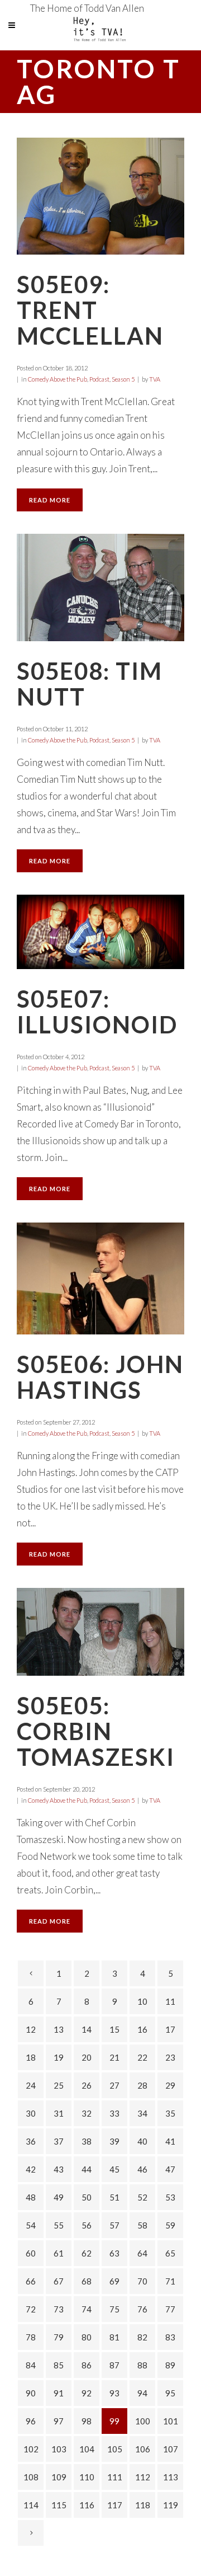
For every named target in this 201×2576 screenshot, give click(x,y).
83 (170, 2337)
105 (115, 2449)
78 (31, 2337)
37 (59, 2141)
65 (170, 2253)
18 (31, 2057)
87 (114, 2365)
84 (31, 2365)
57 (114, 2225)
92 (87, 2393)
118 (143, 2505)
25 (59, 2085)
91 (59, 2393)
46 (142, 2169)
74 (87, 2309)
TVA (155, 379)
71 (170, 2281)
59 (170, 2225)
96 (31, 2421)
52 (142, 2197)
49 (59, 2197)
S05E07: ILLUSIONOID (97, 1012)
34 (142, 2113)
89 (170, 2365)
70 (142, 2281)
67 (59, 2281)
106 (143, 2449)
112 (143, 2477)
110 (87, 2477)
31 (59, 2113)
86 (87, 2365)
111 (115, 2477)
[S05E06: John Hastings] (100, 1278)
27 (114, 2085)
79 (59, 2337)
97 (59, 2421)
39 (114, 2141)
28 (142, 2085)
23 (170, 2057)
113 (171, 2477)
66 (31, 2281)
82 (142, 2337)
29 (170, 2085)
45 (114, 2169)
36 (31, 2141)
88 (142, 2365)
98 (87, 2421)
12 (31, 2029)
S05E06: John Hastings (100, 1377)
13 (59, 2029)
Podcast (99, 379)
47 (170, 2169)
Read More (50, 500)
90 (31, 2393)
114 (31, 2505)
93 (114, 2393)
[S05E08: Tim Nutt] (100, 587)
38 (87, 2141)
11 (170, 2001)
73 (59, 2309)
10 (142, 2001)
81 (114, 2337)
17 (170, 2029)
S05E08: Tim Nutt (90, 684)
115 (59, 2505)
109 (59, 2477)
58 (142, 2225)
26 (87, 2085)
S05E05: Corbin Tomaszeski (96, 1731)
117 (115, 2505)
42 (31, 2169)
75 (114, 2309)
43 (59, 2169)
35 (170, 2113)
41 (170, 2141)
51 (114, 2197)
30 (31, 2113)
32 (87, 2113)
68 (87, 2281)
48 (31, 2197)
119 (171, 2505)
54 (31, 2225)
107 (171, 2449)
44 (87, 2169)
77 (170, 2309)
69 (114, 2281)
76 (142, 2309)
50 (87, 2197)
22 (142, 2057)
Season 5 (123, 379)
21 (114, 2057)
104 (87, 2449)
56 (87, 2225)
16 (142, 2029)
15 (114, 2029)
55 (59, 2225)
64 (142, 2253)
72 (31, 2309)
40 (142, 2141)
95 (170, 2393)
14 (87, 2029)
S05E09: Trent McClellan (90, 310)
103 (59, 2449)
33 (114, 2113)
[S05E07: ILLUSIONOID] (100, 932)
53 (170, 2197)
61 (59, 2253)
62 (87, 2253)
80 (87, 2337)
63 (114, 2253)
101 (171, 2421)
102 (31, 2449)
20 (87, 2057)
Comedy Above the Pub (58, 379)
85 (59, 2365)
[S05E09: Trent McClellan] (100, 196)
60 (31, 2253)
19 (59, 2057)
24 (31, 2085)
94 (142, 2393)
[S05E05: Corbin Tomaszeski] (100, 1632)
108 (31, 2477)
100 (143, 2421)
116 (87, 2505)
